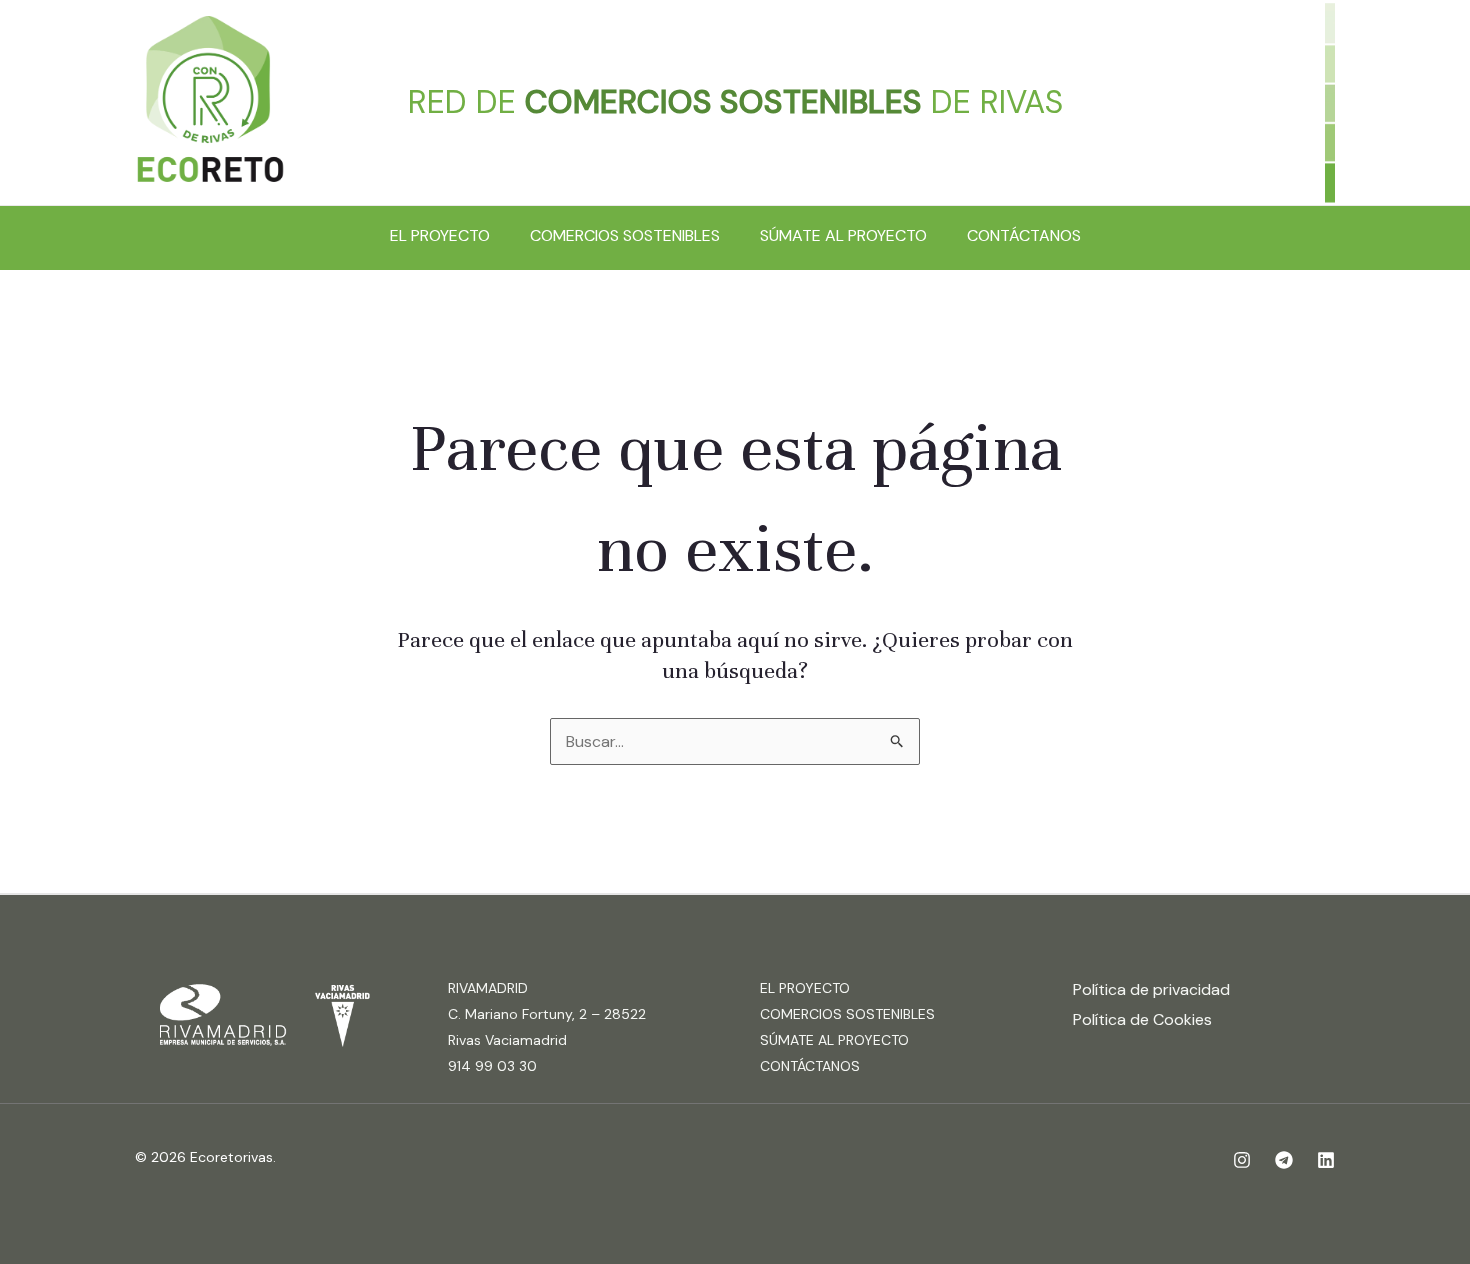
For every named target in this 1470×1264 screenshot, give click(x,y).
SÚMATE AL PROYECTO (843, 235)
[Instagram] (1242, 1160)
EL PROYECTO (440, 235)
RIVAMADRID (488, 988)
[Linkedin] (1326, 1160)
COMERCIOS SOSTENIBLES (625, 235)
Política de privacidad (1151, 989)
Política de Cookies (1142, 1019)
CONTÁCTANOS (1024, 235)
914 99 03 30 (492, 1066)
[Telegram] (1284, 1160)
